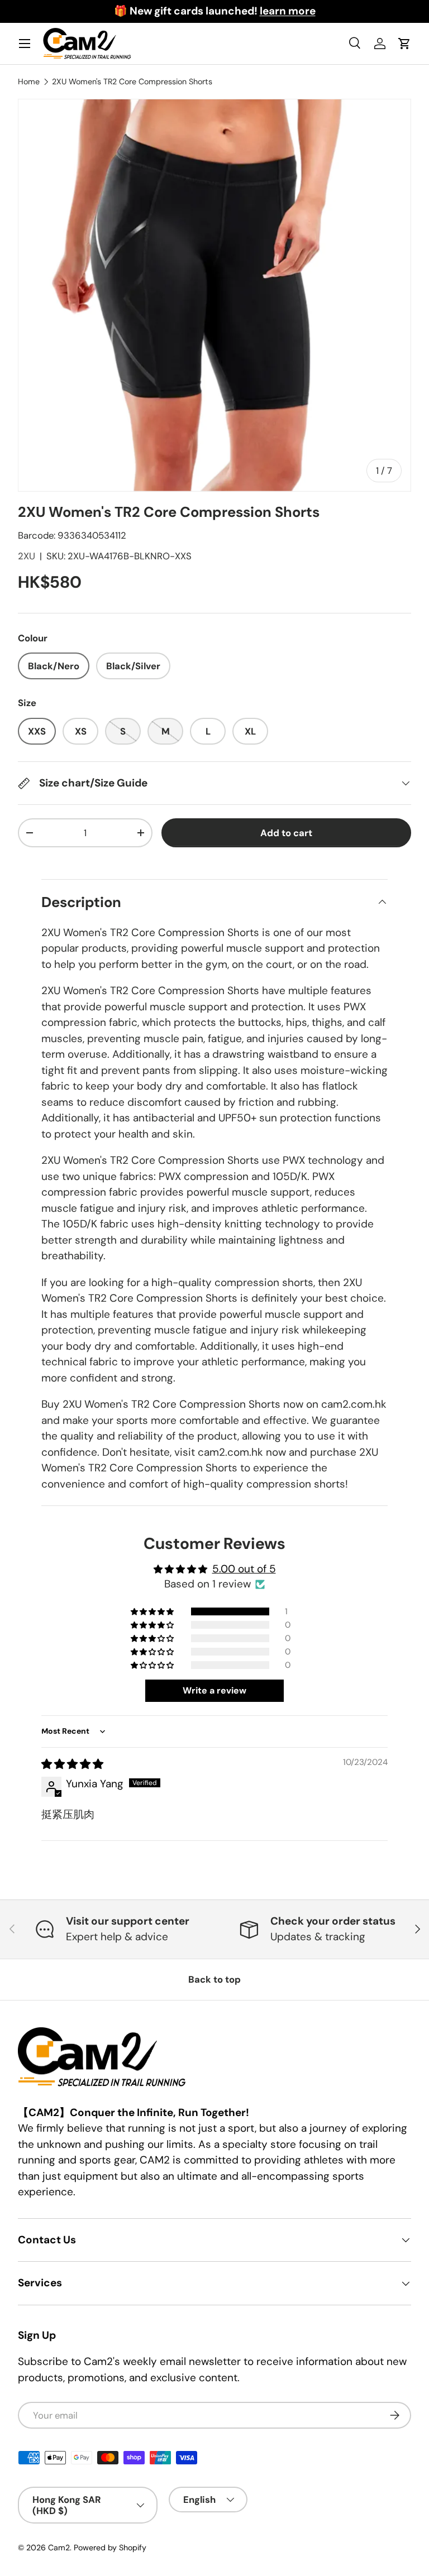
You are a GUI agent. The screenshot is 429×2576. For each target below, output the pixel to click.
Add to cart (286, 833)
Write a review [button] (214, 1690)
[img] (72, 1764)
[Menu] (25, 44)
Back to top (214, 1979)
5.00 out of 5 (244, 1569)
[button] (153, 1611)
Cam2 (59, 2548)
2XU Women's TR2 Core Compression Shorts (132, 81)
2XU (27, 556)
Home (29, 81)
